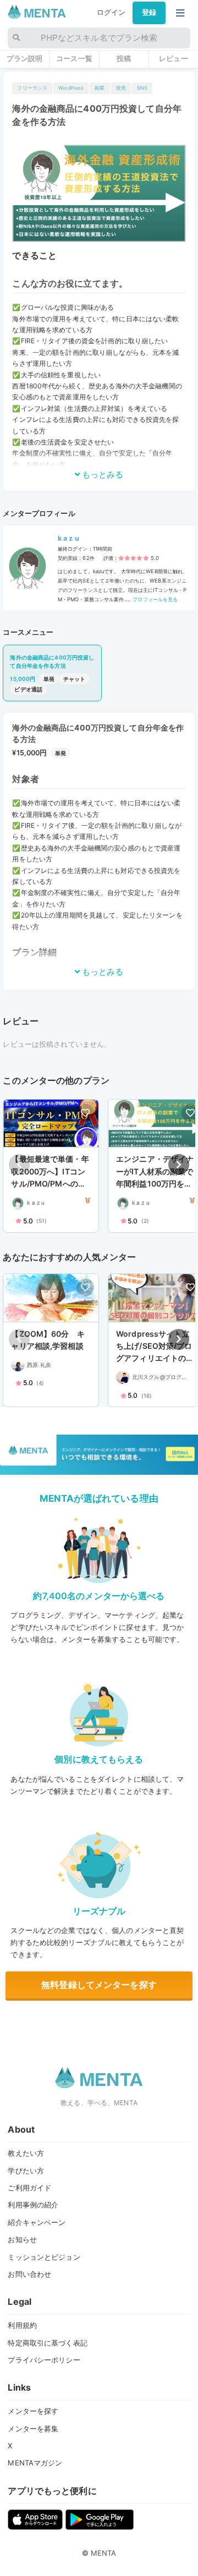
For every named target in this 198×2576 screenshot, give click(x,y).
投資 (121, 88)
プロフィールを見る (154, 599)
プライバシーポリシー (44, 2360)
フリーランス (32, 88)
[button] (179, 1165)
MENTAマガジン (35, 2463)
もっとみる (102, 474)
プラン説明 (25, 58)
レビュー (174, 58)
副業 (100, 88)
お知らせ (22, 2239)
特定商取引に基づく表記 (47, 2343)
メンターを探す (33, 2411)
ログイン (111, 12)
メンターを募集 (33, 2429)
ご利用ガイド (29, 2188)
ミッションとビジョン (44, 2257)
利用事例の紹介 (33, 2205)
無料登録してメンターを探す (99, 1985)
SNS (142, 88)
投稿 (124, 58)
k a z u (68, 538)
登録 (149, 12)
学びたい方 (26, 2171)
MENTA (104, 2553)
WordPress (71, 88)
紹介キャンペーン (37, 2222)
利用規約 (22, 2325)
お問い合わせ (29, 2274)
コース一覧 (74, 58)
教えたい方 (26, 2153)
